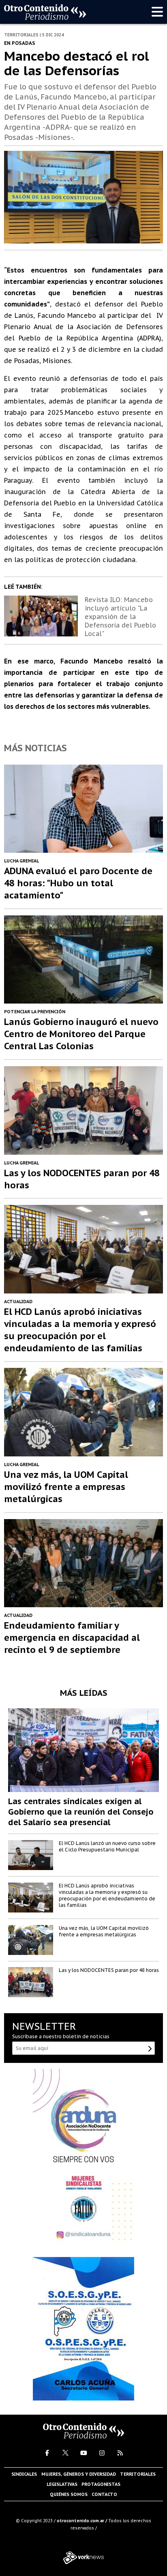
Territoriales (138, 2474)
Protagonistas (101, 2484)
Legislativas (62, 2484)
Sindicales (24, 2474)
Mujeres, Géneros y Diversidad (79, 2474)
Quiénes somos (69, 2494)
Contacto (104, 2494)
